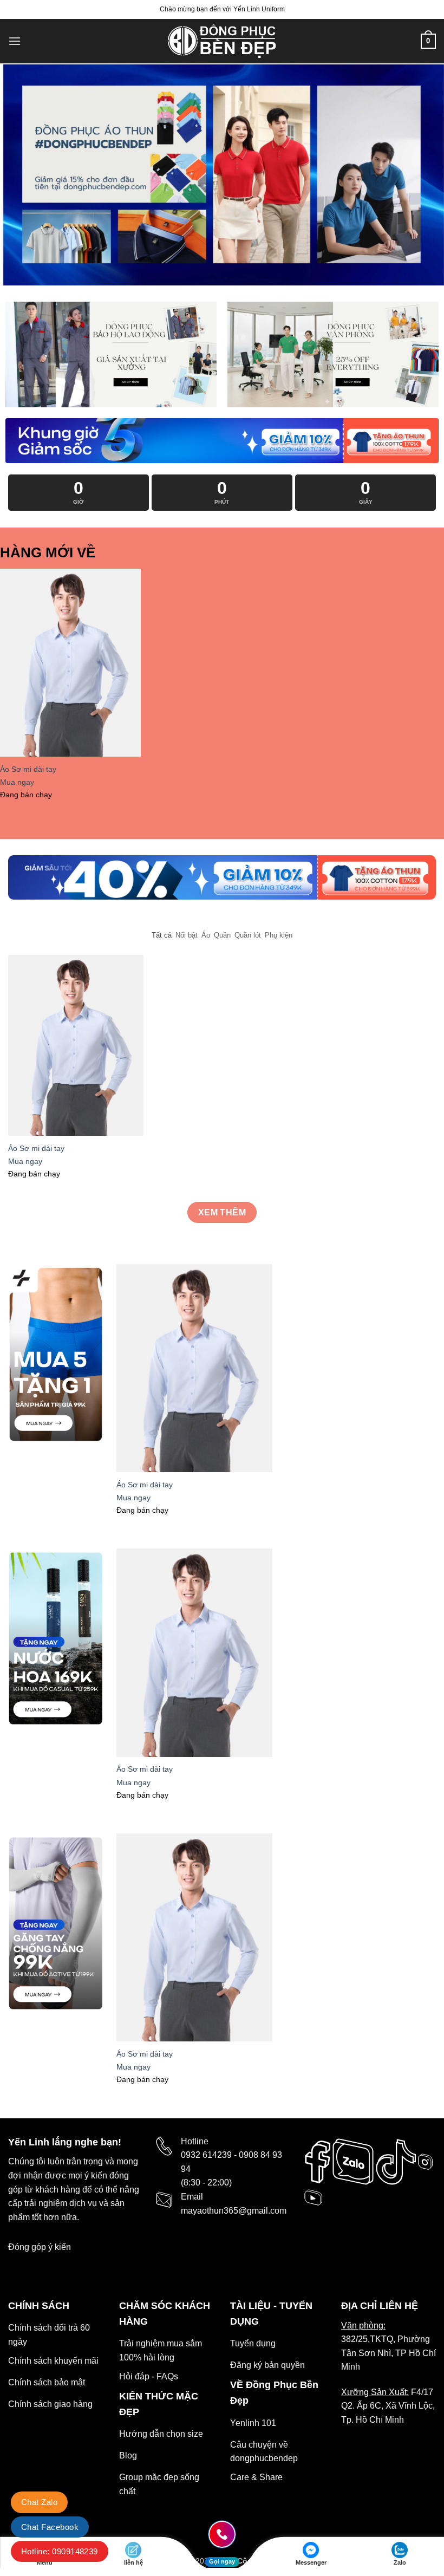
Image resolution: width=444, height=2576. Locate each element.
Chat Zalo (39, 2502)
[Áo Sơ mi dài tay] (70, 663)
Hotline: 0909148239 (60, 2551)
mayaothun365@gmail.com (234, 2211)
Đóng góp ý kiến (40, 2247)
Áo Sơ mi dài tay (28, 769)
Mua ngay (17, 782)
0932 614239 (206, 2155)
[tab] (162, 935)
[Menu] (15, 41)
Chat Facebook (50, 2527)
